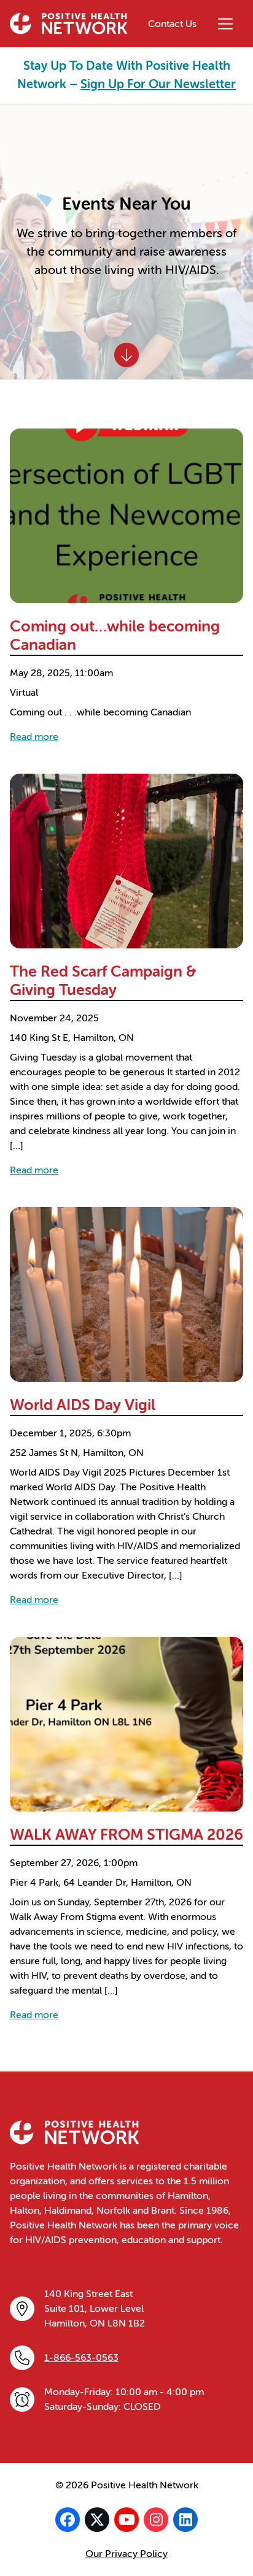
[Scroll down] (126, 355)
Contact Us (172, 24)
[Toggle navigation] (225, 24)
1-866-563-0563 (81, 2358)
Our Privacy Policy (126, 2554)
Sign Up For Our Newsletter (158, 84)
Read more (34, 737)
